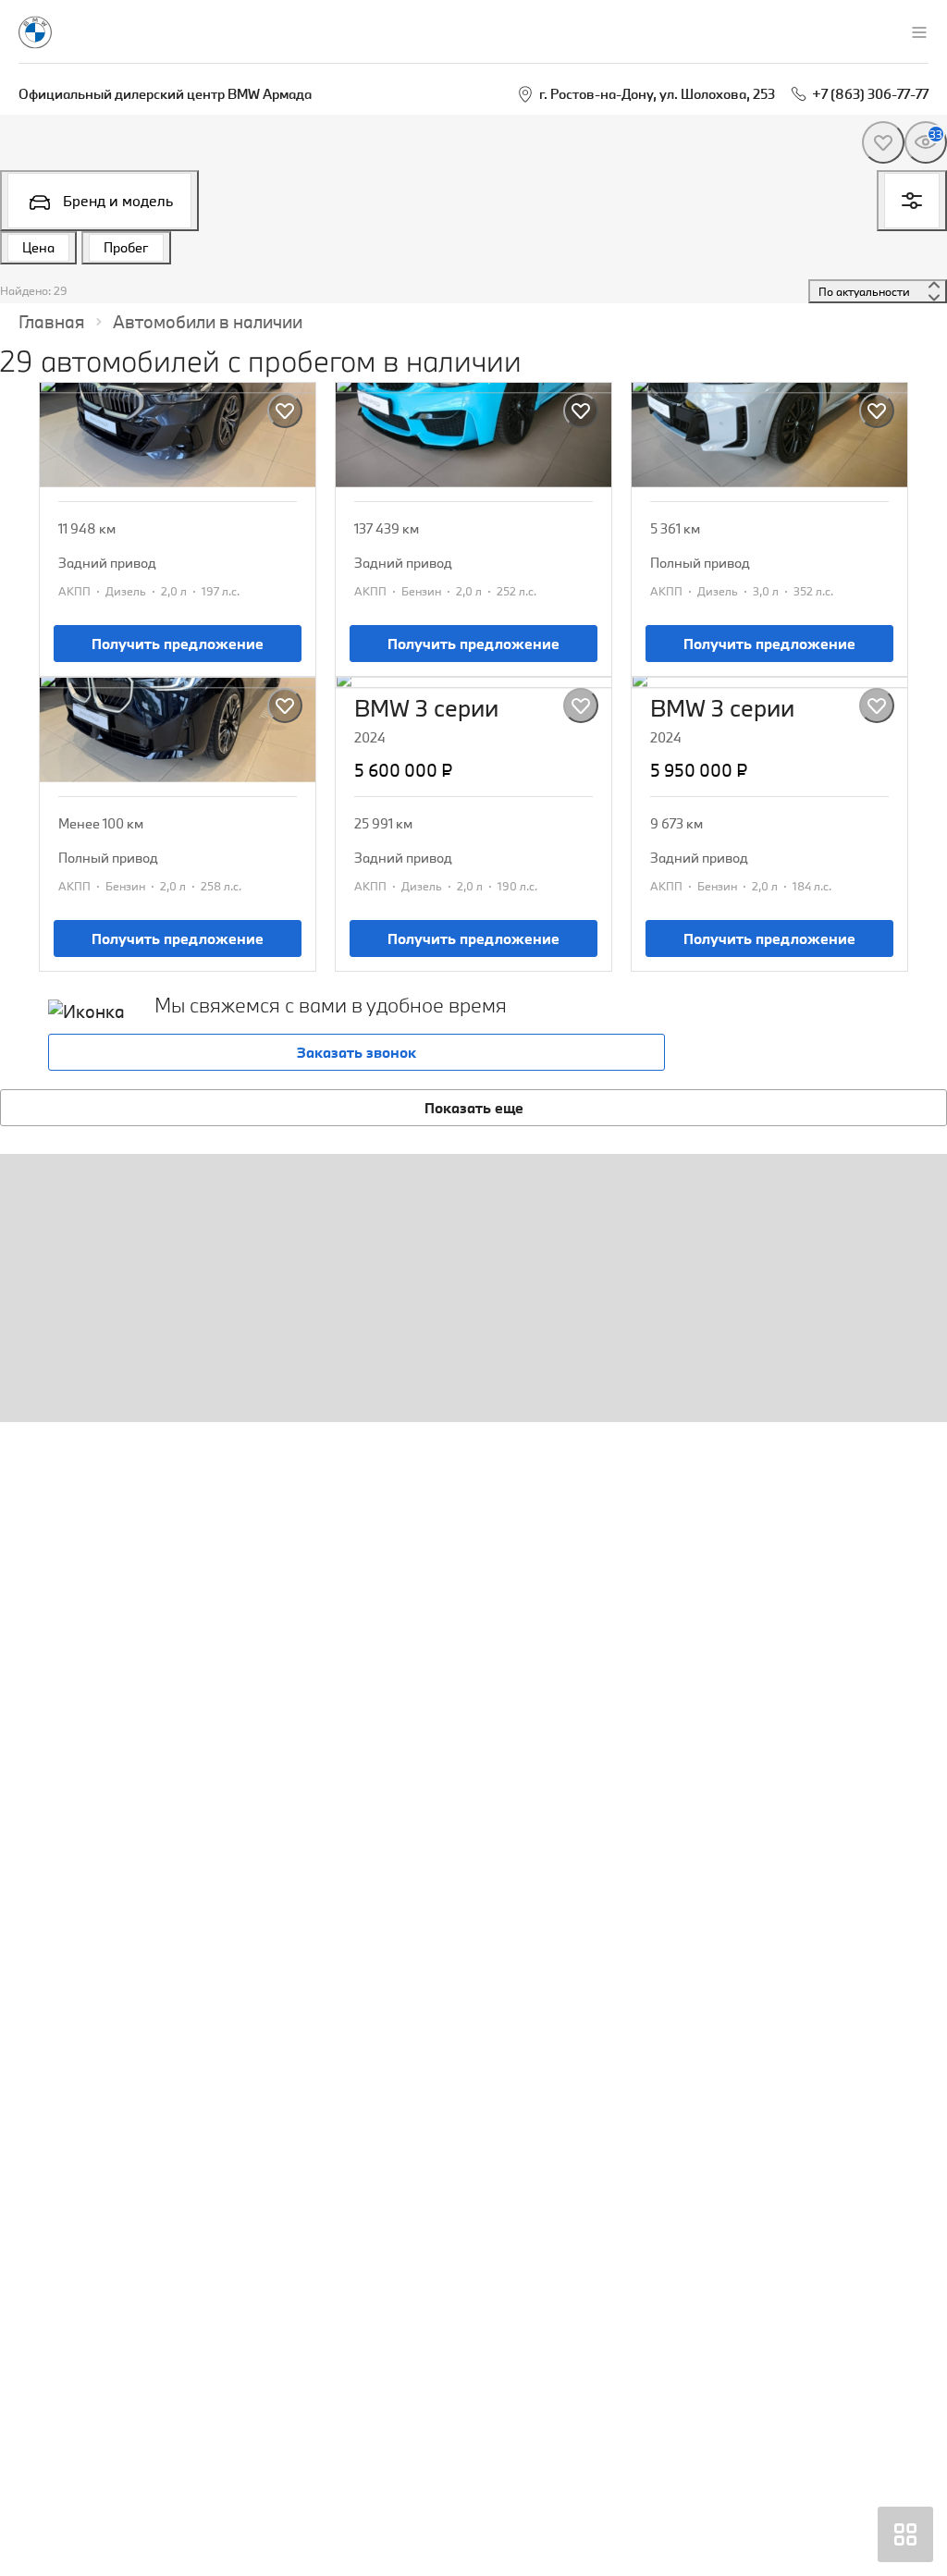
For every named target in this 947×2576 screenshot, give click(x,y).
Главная (52, 322)
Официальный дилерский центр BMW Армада (165, 94)
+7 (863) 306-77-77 (870, 94)
